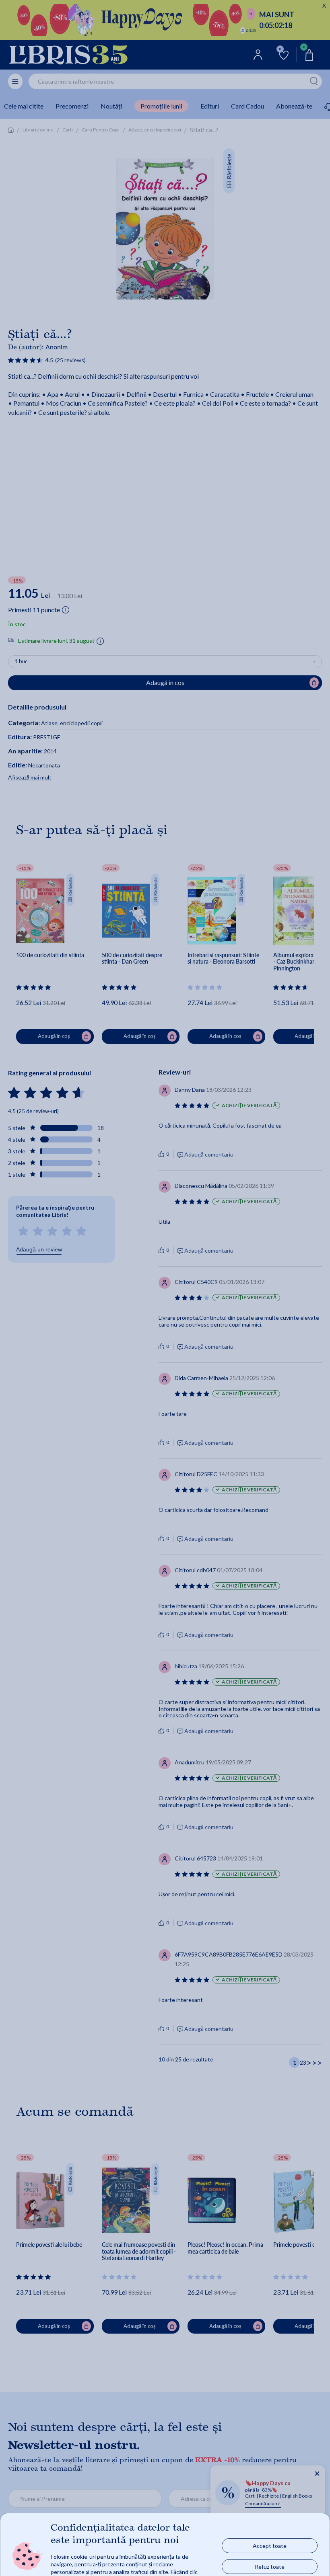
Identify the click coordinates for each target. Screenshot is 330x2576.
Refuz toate (270, 2567)
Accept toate (270, 2546)
